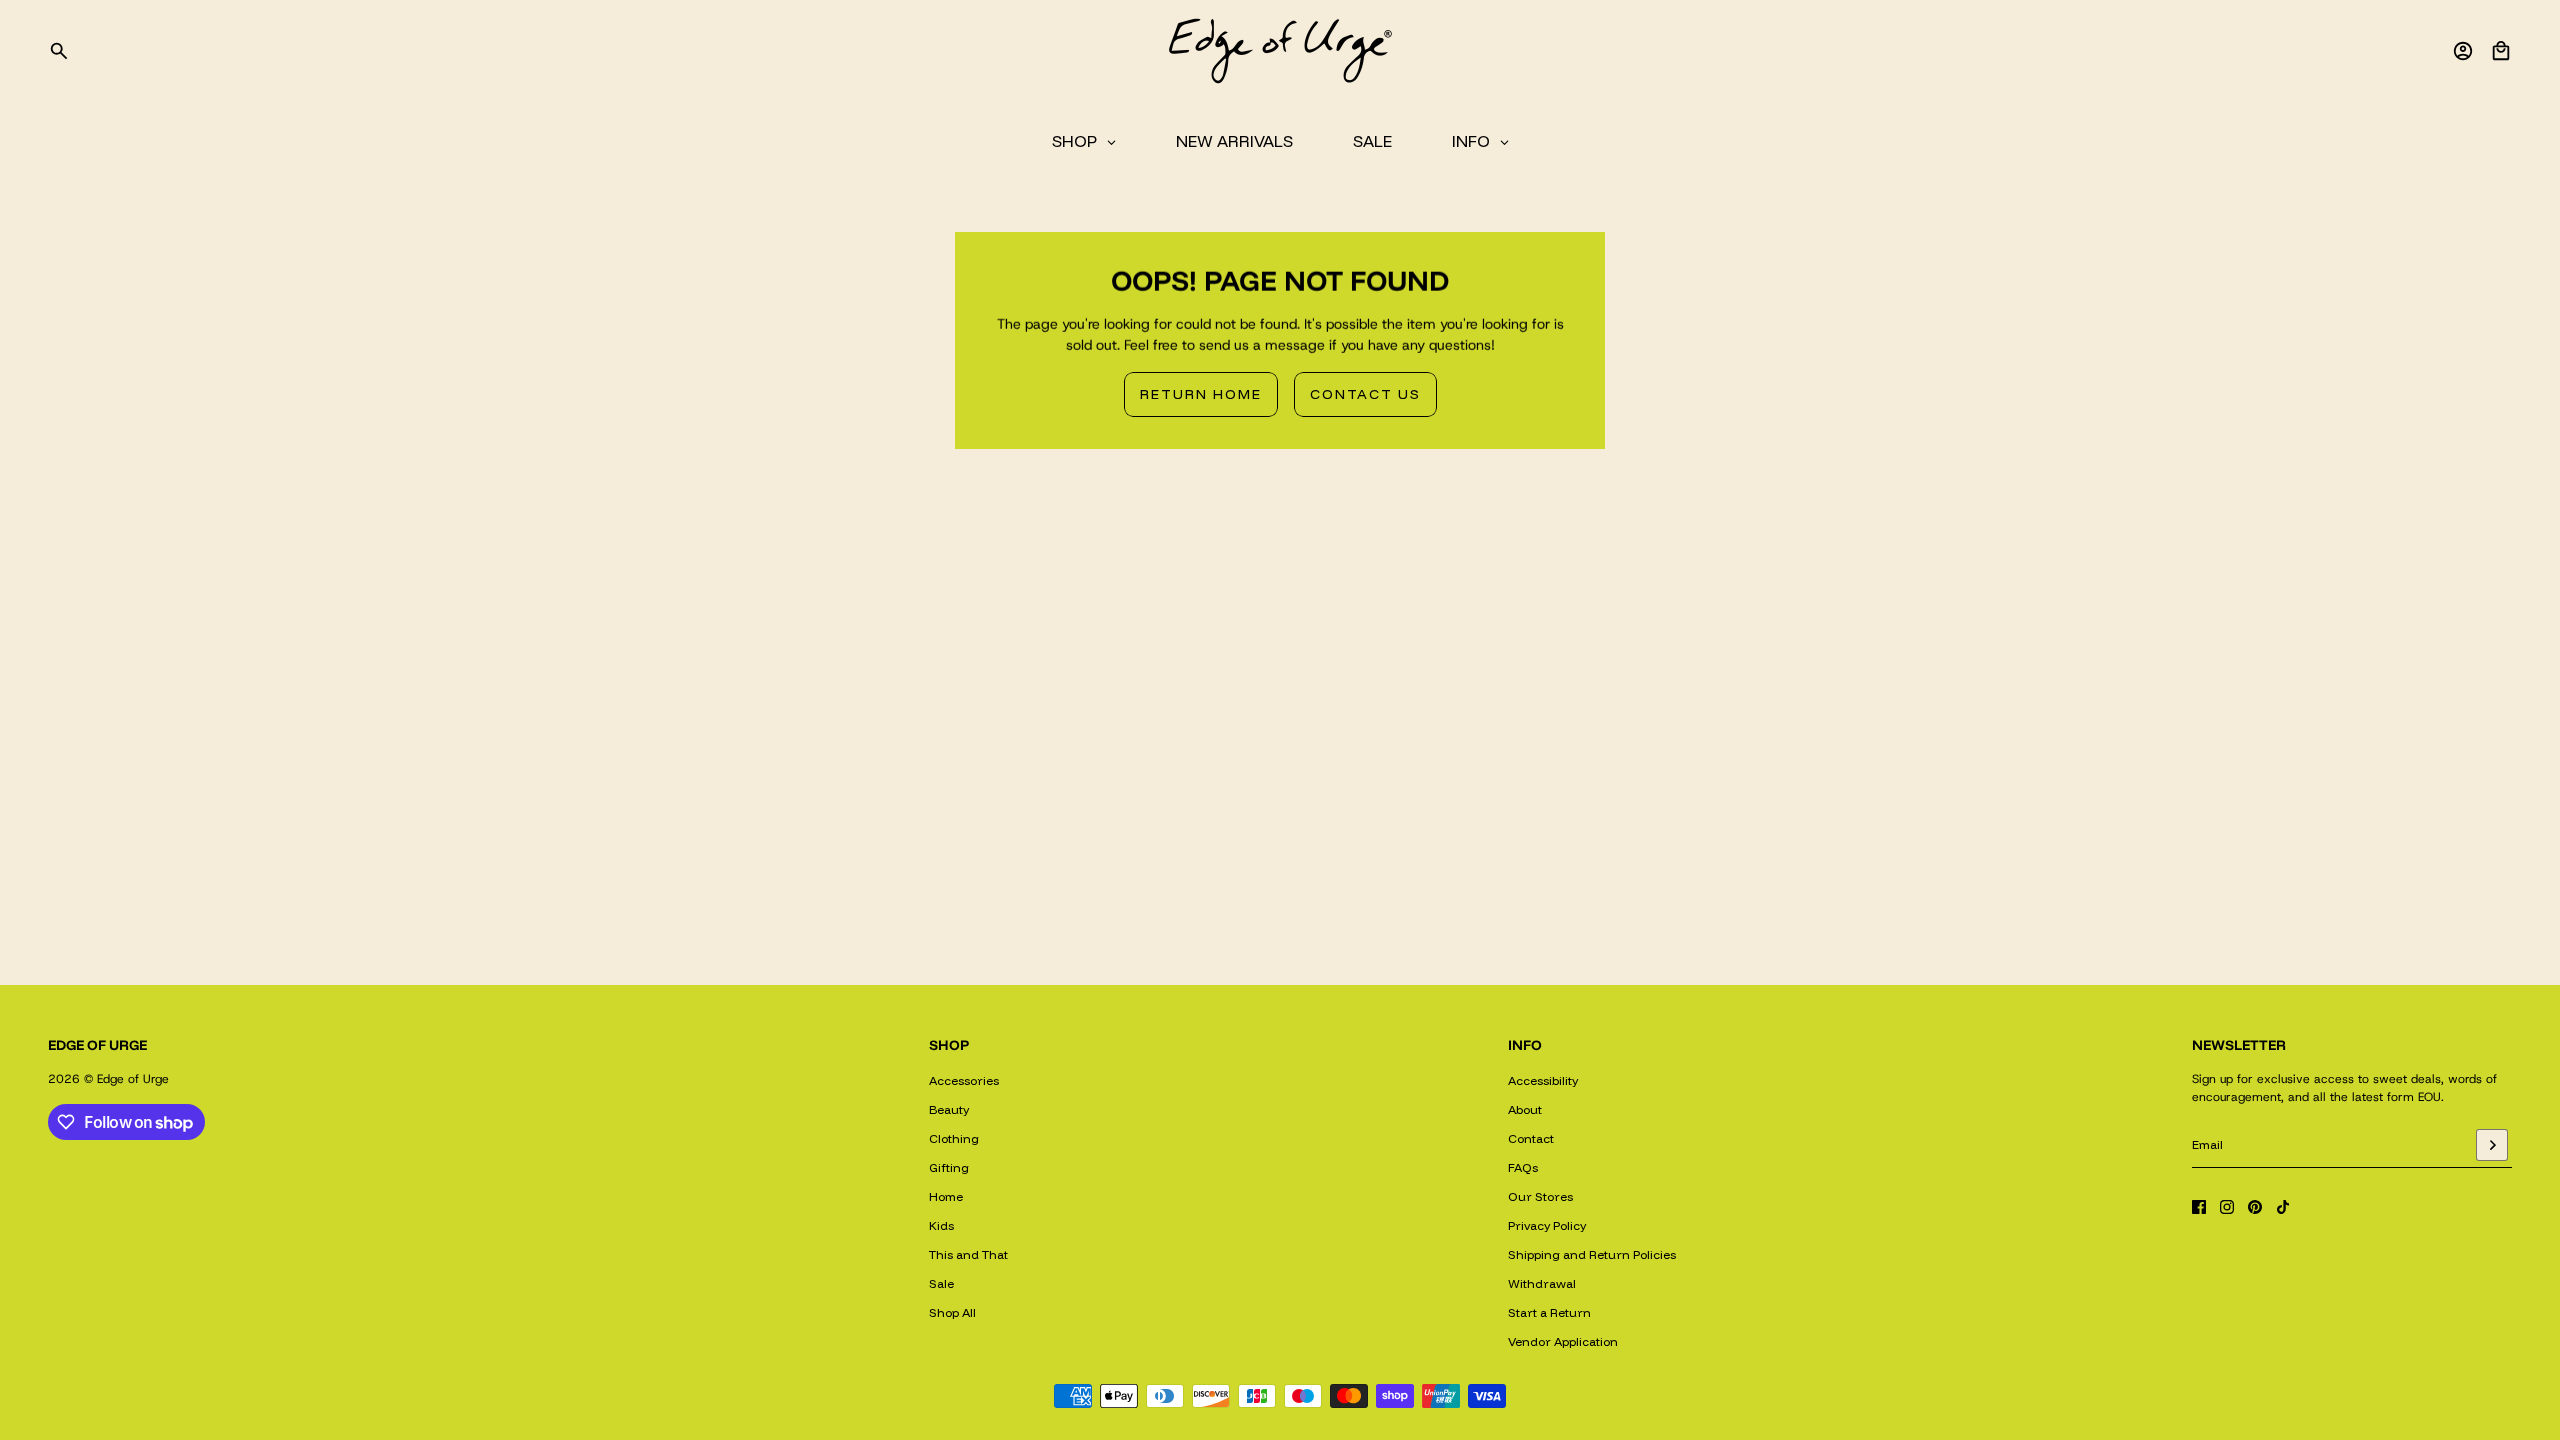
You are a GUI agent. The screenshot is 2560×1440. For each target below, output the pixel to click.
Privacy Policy (1547, 1225)
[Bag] (2501, 51)
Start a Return (1549, 1312)
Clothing (954, 1138)
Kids (941, 1225)
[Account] (2463, 51)
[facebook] (2199, 1207)
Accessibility (1543, 1080)
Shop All (952, 1312)
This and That (968, 1254)
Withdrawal (1542, 1283)
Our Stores (1540, 1196)
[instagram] (2227, 1207)
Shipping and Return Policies (1592, 1254)
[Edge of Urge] (1280, 51)
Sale (941, 1283)
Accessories (964, 1080)
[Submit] (2492, 1145)
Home (946, 1196)
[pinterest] (2255, 1207)
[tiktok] (2283, 1207)
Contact (1531, 1138)
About (1525, 1109)
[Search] (59, 51)
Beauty (949, 1109)
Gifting (949, 1167)
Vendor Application (1563, 1341)
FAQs (1523, 1167)
